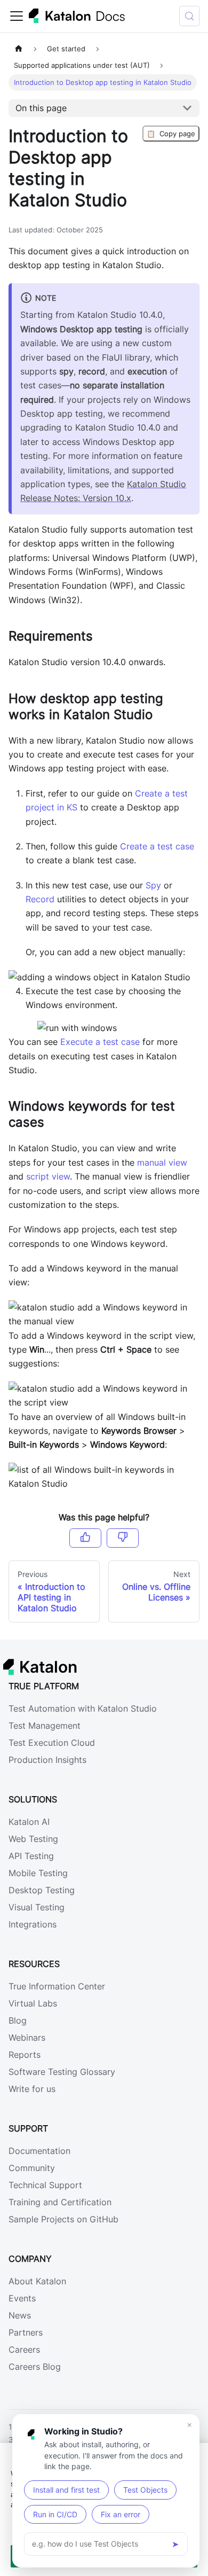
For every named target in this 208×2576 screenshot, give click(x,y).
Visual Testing (37, 1907)
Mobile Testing (38, 1873)
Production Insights (47, 1760)
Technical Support (45, 2185)
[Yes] (85, 1538)
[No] (123, 1538)
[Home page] (19, 49)
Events (22, 2298)
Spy (153, 885)
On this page (41, 108)
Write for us (32, 2089)
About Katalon (37, 2281)
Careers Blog (35, 2367)
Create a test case (157, 846)
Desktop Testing (42, 1890)
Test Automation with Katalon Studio (83, 1708)
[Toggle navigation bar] (17, 16)
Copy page (171, 134)
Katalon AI (29, 1822)
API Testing (31, 1856)
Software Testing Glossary (62, 2072)
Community (32, 2168)
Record (40, 899)
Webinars (27, 2038)
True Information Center (57, 1986)
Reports (25, 2055)
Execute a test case (100, 1042)
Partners (26, 2332)
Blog (18, 2020)
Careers (24, 2349)
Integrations (33, 1924)
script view (48, 1176)
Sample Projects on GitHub (63, 2219)
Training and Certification (60, 2202)
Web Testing (33, 1839)
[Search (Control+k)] (189, 16)
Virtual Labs (33, 2003)
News (20, 2315)
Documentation (39, 2151)
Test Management (45, 1726)
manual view (162, 1162)
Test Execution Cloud (52, 1743)
